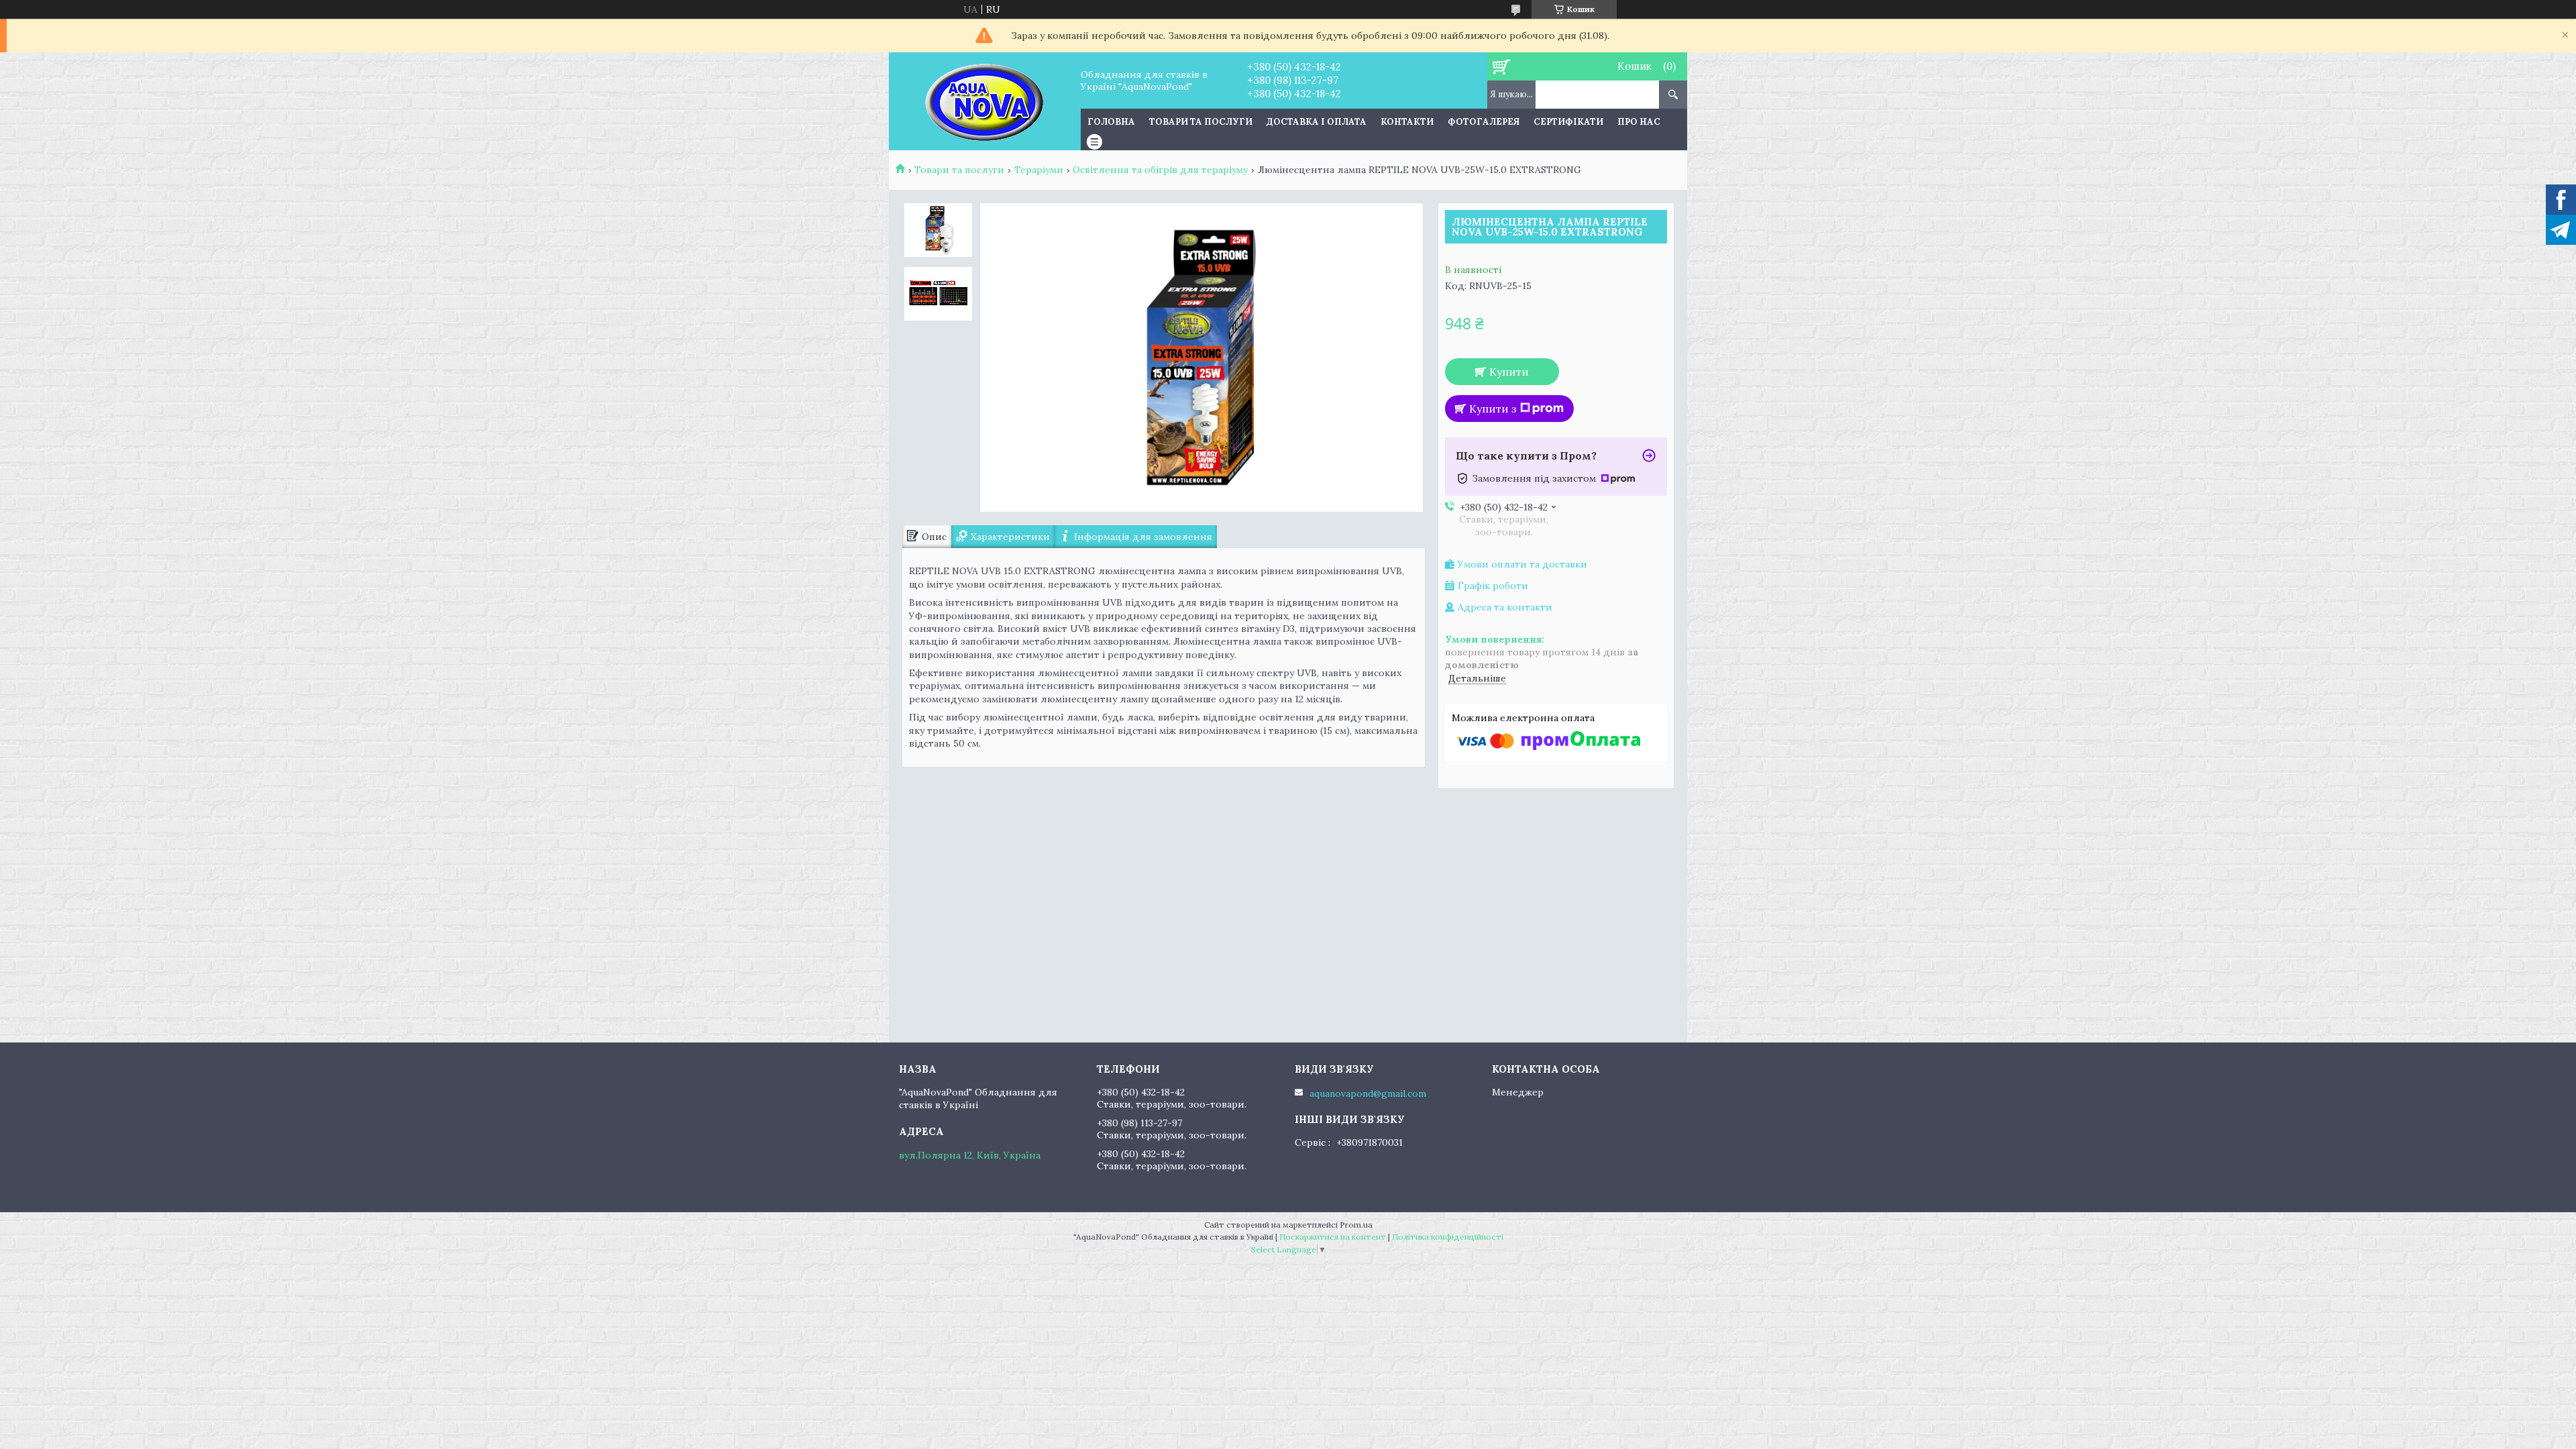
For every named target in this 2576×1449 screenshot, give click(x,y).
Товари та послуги (1201, 122)
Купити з (1493, 409)
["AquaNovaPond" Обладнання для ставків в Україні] (984, 101)
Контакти (1407, 122)
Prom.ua (1356, 1225)
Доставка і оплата (1317, 122)
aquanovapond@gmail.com (1368, 1093)
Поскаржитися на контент (1333, 1237)
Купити (1509, 372)
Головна (1111, 122)
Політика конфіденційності (1448, 1237)
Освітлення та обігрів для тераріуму (1160, 170)
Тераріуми (1039, 170)
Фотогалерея (1484, 122)
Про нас (1639, 122)
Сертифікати (1568, 122)
